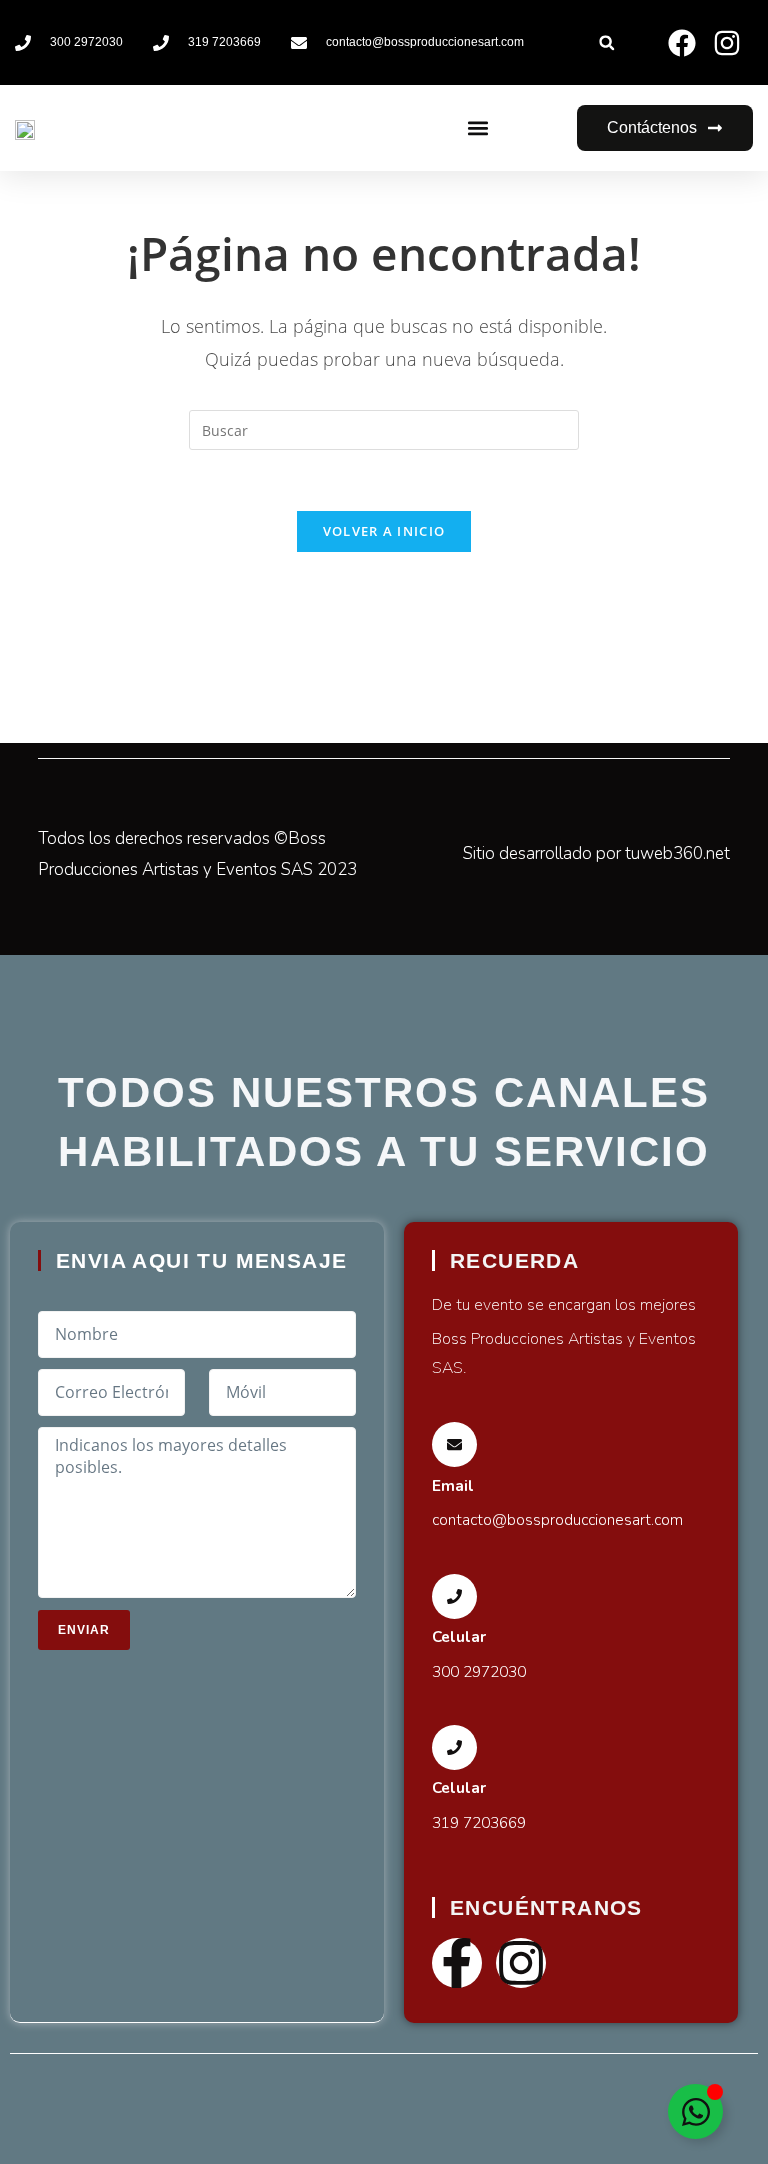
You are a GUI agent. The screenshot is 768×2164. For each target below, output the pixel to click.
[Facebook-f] (457, 1963)
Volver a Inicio (384, 531)
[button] (606, 42)
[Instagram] (521, 1963)
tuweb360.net (677, 853)
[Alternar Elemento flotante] (695, 2111)
